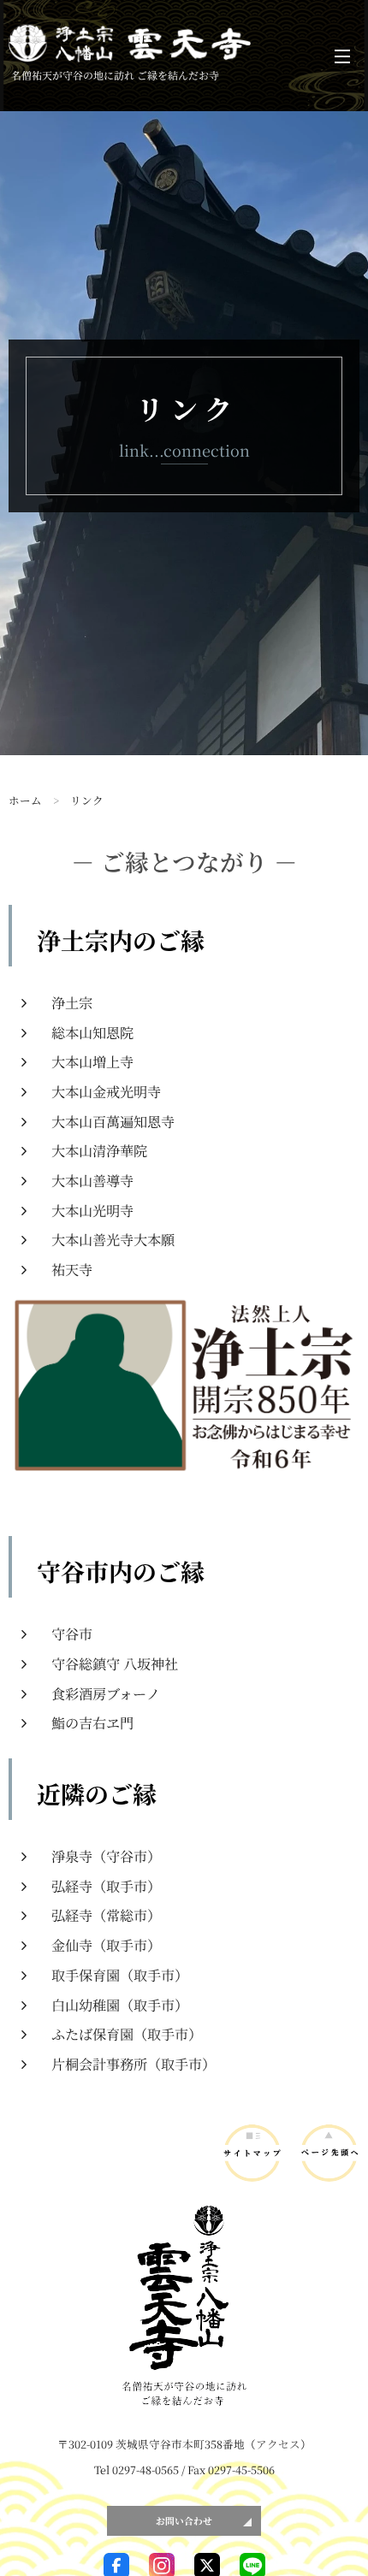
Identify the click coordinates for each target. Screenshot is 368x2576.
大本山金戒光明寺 (106, 1091)
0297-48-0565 (145, 2470)
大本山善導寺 (92, 1180)
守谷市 (72, 1634)
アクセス (278, 2444)
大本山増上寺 (92, 1061)
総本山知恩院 (92, 1032)
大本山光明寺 (92, 1210)
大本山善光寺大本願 (113, 1239)
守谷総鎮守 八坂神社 (115, 1663)
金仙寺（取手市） (106, 1945)
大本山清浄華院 (99, 1150)
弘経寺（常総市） (106, 1915)
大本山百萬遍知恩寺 (113, 1121)
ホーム (25, 800)
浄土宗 (72, 1002)
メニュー (342, 56)
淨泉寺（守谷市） (106, 1856)
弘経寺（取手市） (106, 1886)
